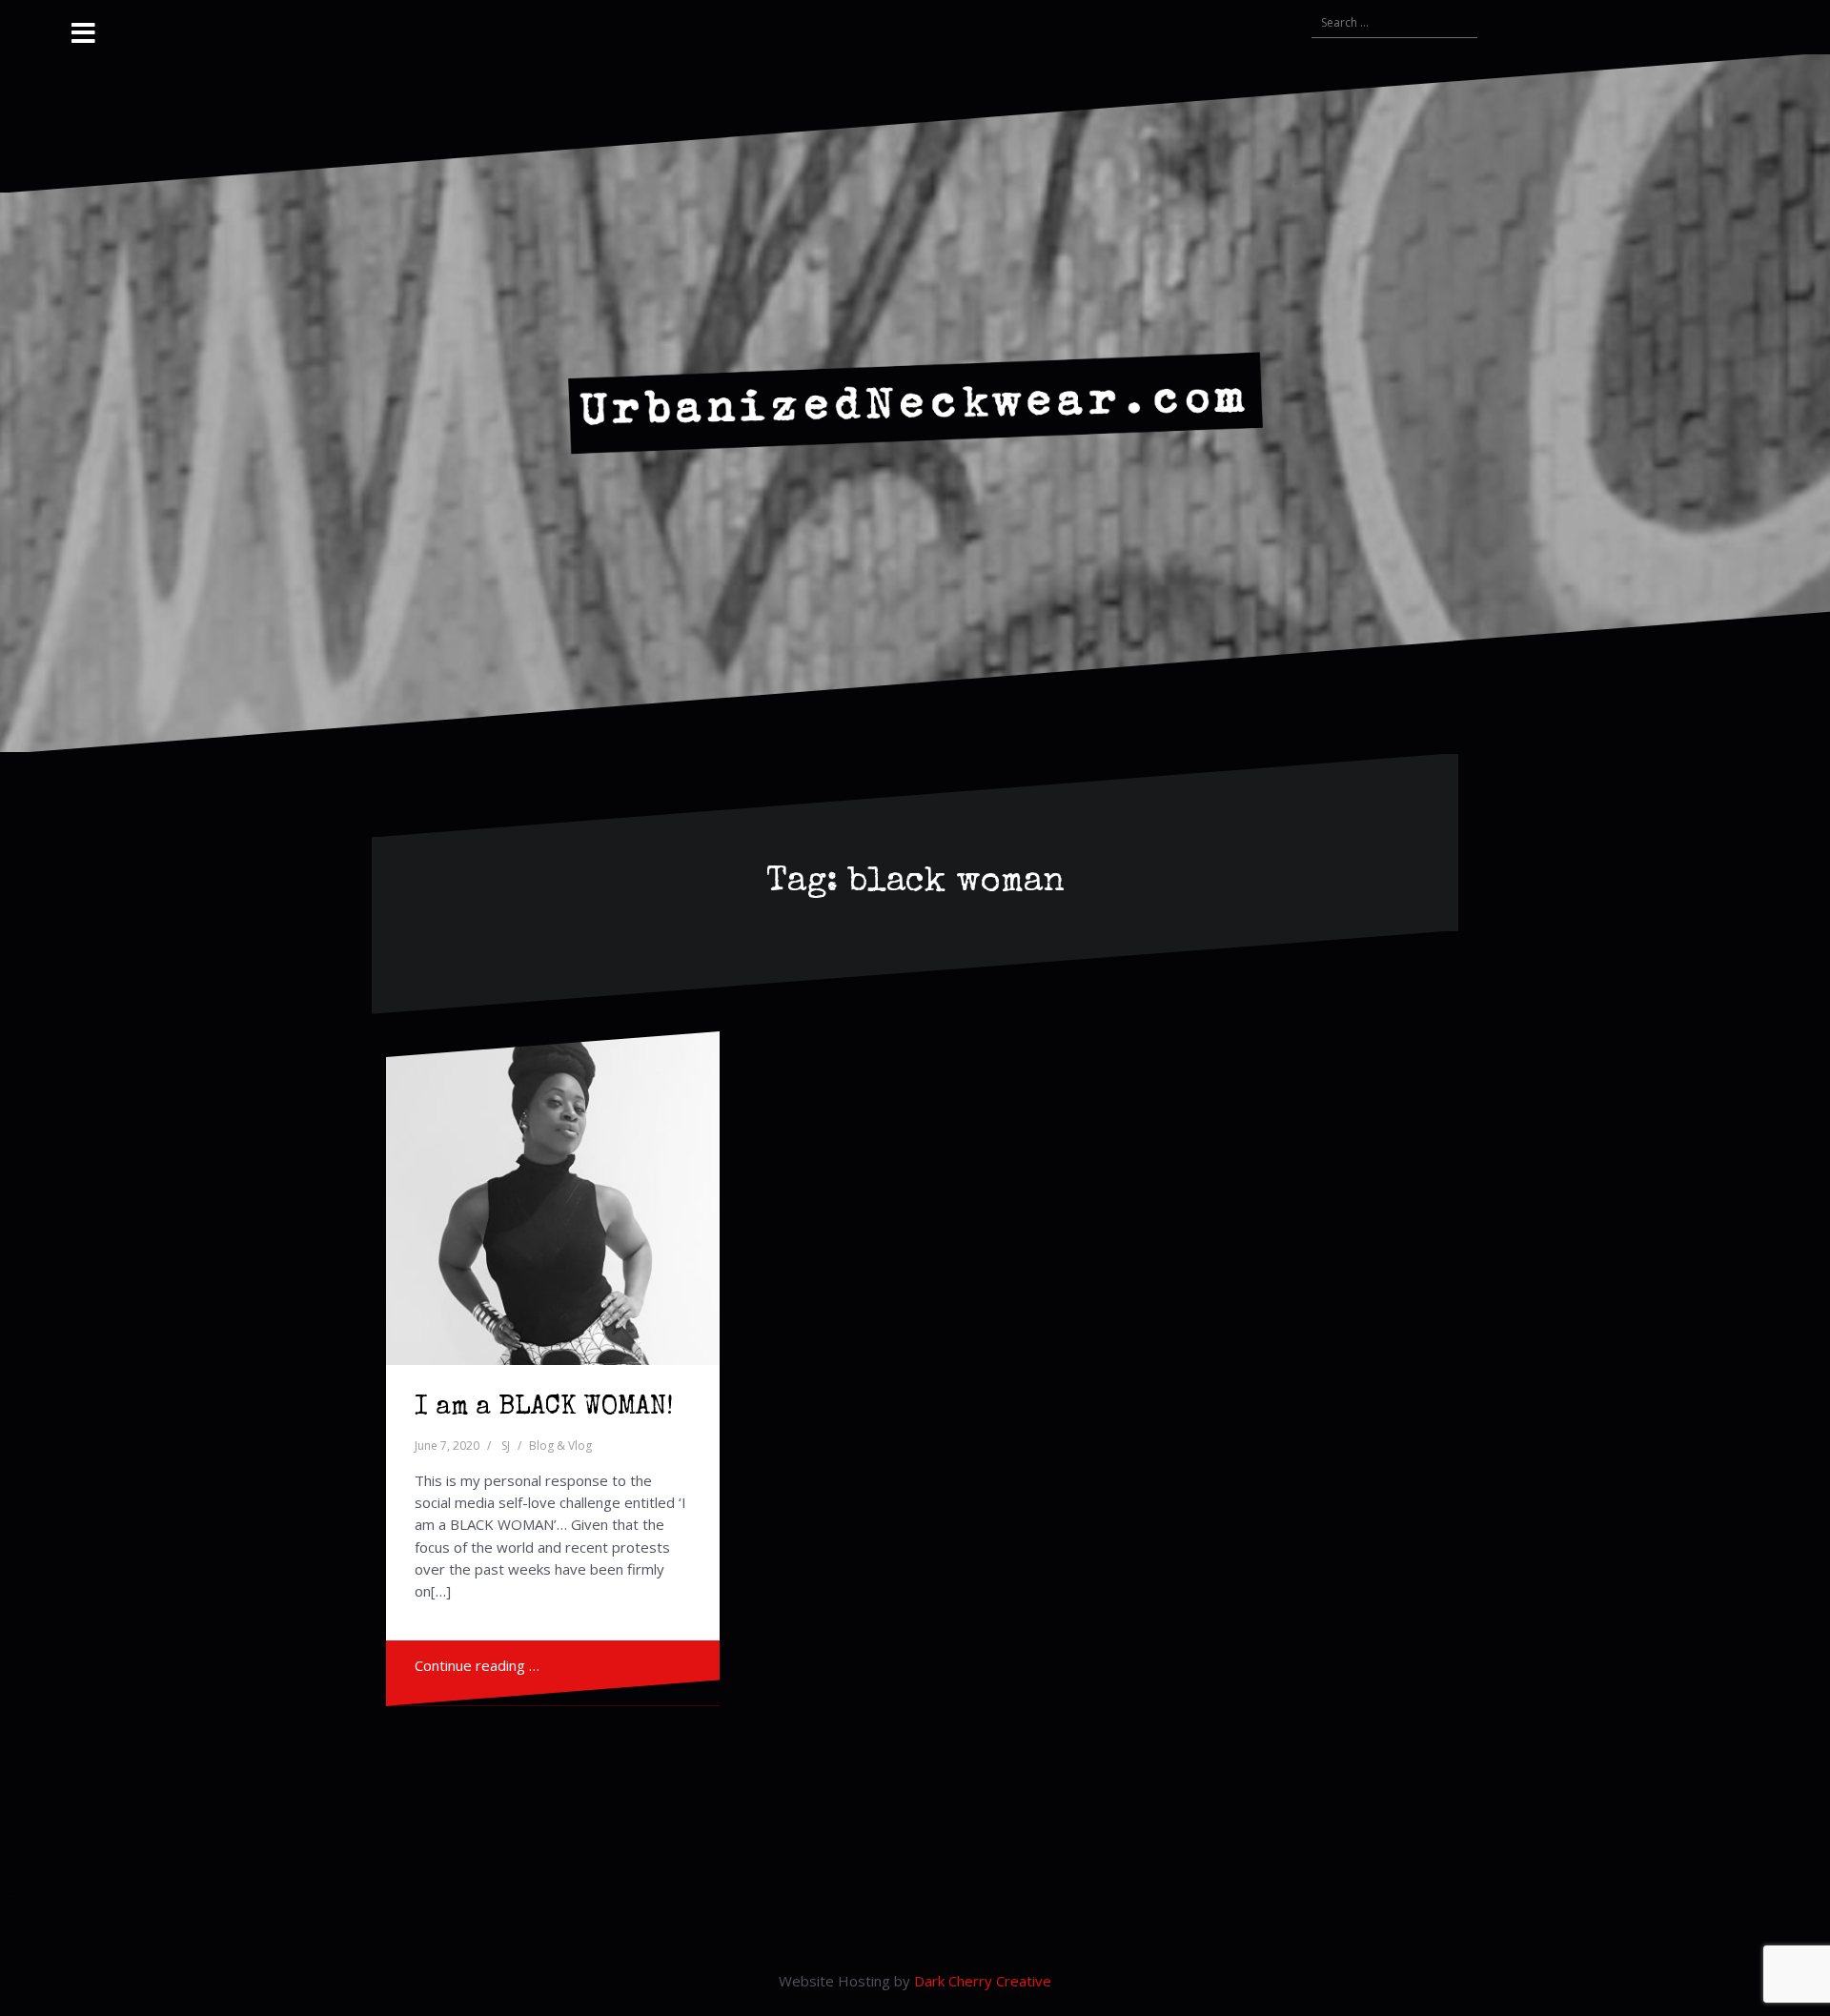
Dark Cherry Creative (983, 1981)
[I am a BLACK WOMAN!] (553, 1198)
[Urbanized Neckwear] (915, 401)
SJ (506, 1446)
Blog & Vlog (560, 1446)
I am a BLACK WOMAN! (544, 1408)
